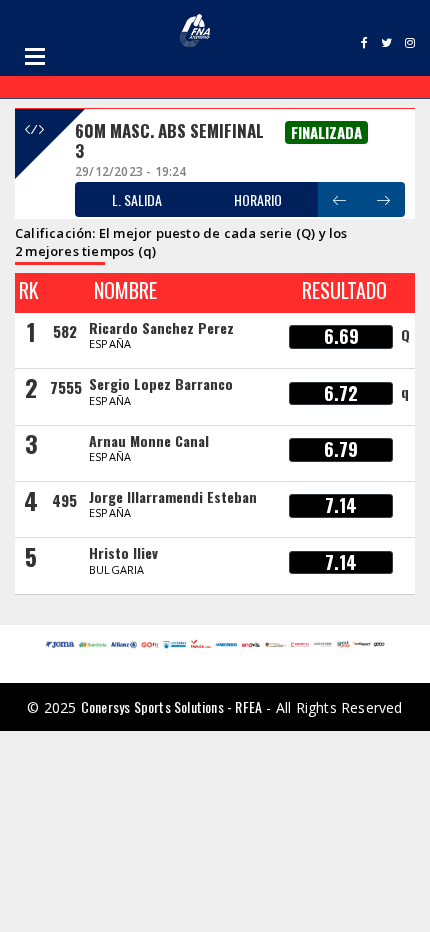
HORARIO (258, 199)
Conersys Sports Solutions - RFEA (171, 706)
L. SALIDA (137, 199)
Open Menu (35, 56)
